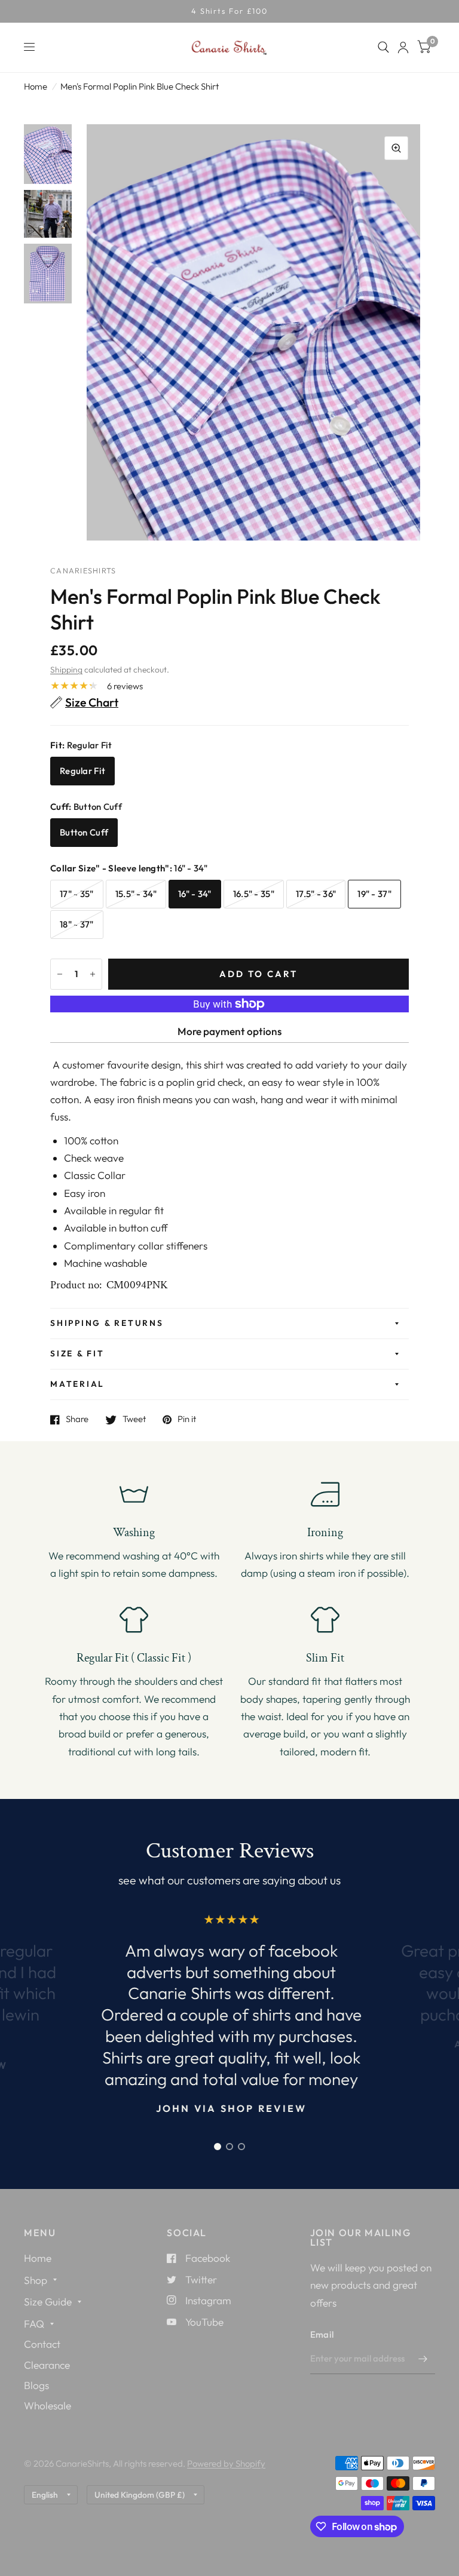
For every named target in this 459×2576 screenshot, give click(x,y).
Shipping (66, 670)
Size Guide (48, 2302)
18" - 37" (77, 924)
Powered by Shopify (226, 2463)
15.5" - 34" (136, 894)
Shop (36, 2280)
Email (322, 2334)
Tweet (134, 1420)
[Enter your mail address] (423, 2359)
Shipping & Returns (107, 1323)
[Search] (383, 47)
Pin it (187, 1420)
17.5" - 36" (316, 894)
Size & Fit (77, 1353)
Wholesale (48, 2405)
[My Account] (403, 47)
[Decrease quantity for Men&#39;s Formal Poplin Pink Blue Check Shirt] (60, 974)
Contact (42, 2344)
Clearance (47, 2365)
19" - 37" (374, 894)
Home (36, 86)
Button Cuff (84, 832)
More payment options (229, 1031)
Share (77, 1420)
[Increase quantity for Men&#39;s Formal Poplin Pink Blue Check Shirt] (93, 974)
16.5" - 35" (254, 894)
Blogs (36, 2385)
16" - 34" (195, 894)
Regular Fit (82, 771)
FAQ (34, 2324)
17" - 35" (77, 894)
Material (77, 1384)
